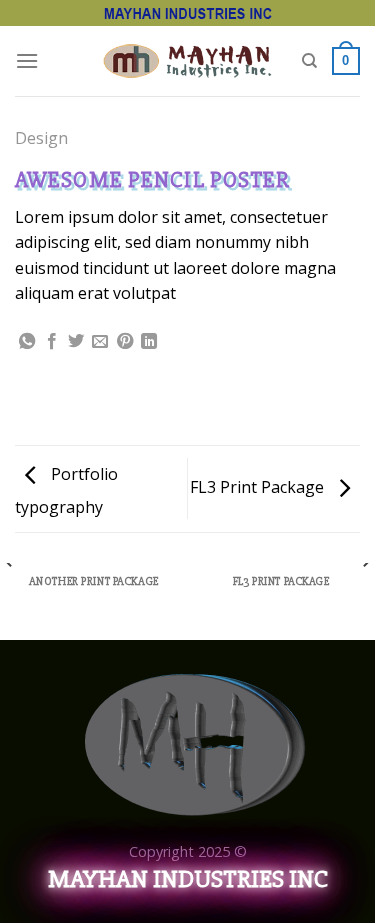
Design (41, 138)
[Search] (309, 61)
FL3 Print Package (259, 487)
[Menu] (27, 60)
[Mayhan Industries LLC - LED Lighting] (187, 60)
